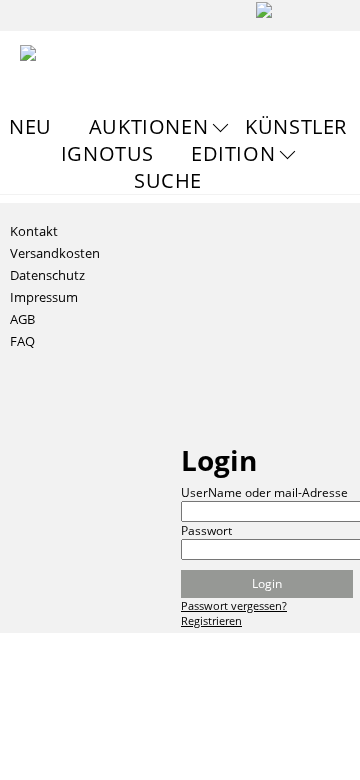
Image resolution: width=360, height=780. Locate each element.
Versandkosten (55, 253)
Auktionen (148, 126)
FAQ (22, 341)
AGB (22, 319)
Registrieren (211, 620)
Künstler (296, 126)
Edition (233, 153)
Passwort (206, 530)
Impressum (44, 297)
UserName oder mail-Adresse (264, 492)
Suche (168, 180)
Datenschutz (47, 275)
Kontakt (34, 231)
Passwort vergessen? (234, 605)
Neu (30, 126)
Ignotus (107, 153)
